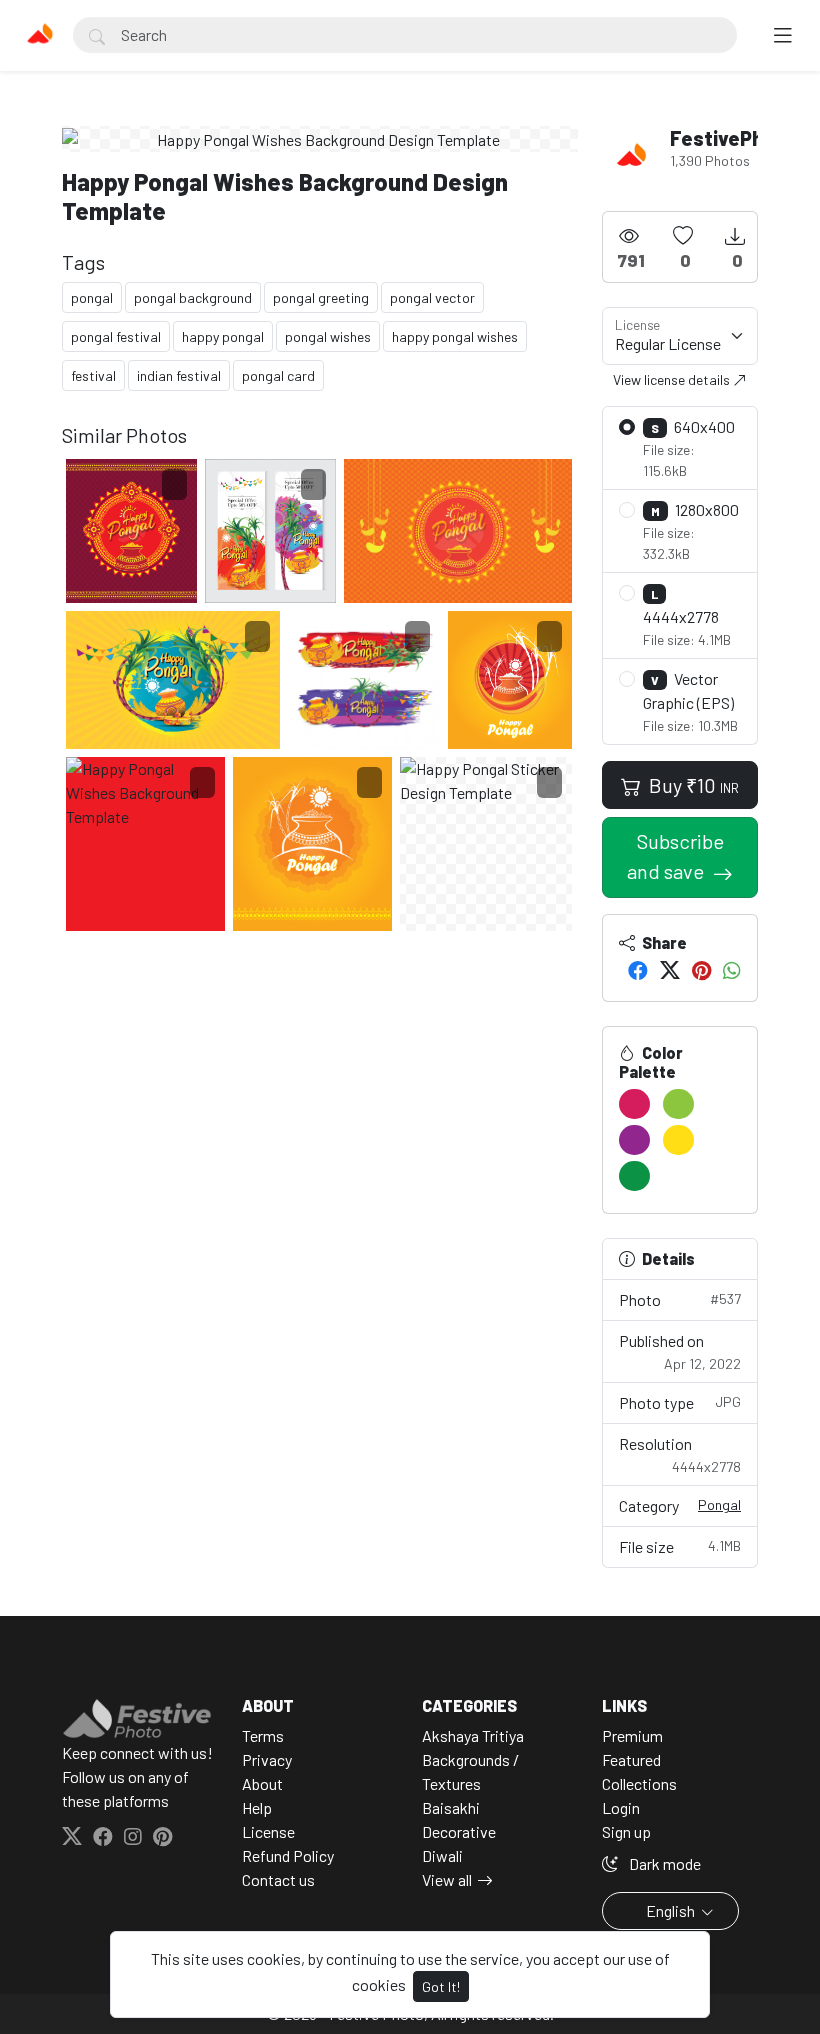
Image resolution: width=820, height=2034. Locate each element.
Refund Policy (288, 1855)
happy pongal (223, 336)
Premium (632, 1735)
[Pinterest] (701, 970)
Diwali (442, 1855)
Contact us (278, 1879)
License (268, 1831)
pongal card (278, 375)
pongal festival (116, 336)
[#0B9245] (634, 1176)
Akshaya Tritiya (473, 1735)
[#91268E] (634, 1140)
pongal (92, 297)
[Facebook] (638, 970)
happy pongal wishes (455, 336)
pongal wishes (328, 336)
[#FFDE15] (678, 1140)
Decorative (459, 1831)
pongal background (193, 297)
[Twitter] (670, 970)
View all (447, 1879)
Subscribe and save (675, 856)
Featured (631, 1759)
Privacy (267, 1759)
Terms (263, 1735)
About (262, 1783)
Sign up (626, 1831)
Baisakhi (451, 1807)
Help (257, 1807)
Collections (639, 1783)
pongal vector (432, 297)
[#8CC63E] (678, 1104)
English (670, 1910)
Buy (692, 785)
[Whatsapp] (732, 970)
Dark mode (663, 1863)
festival (93, 375)
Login (621, 1807)
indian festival (179, 375)
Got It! (441, 1986)
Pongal (719, 1504)
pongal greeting (321, 297)
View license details (673, 379)
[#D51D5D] (634, 1104)
